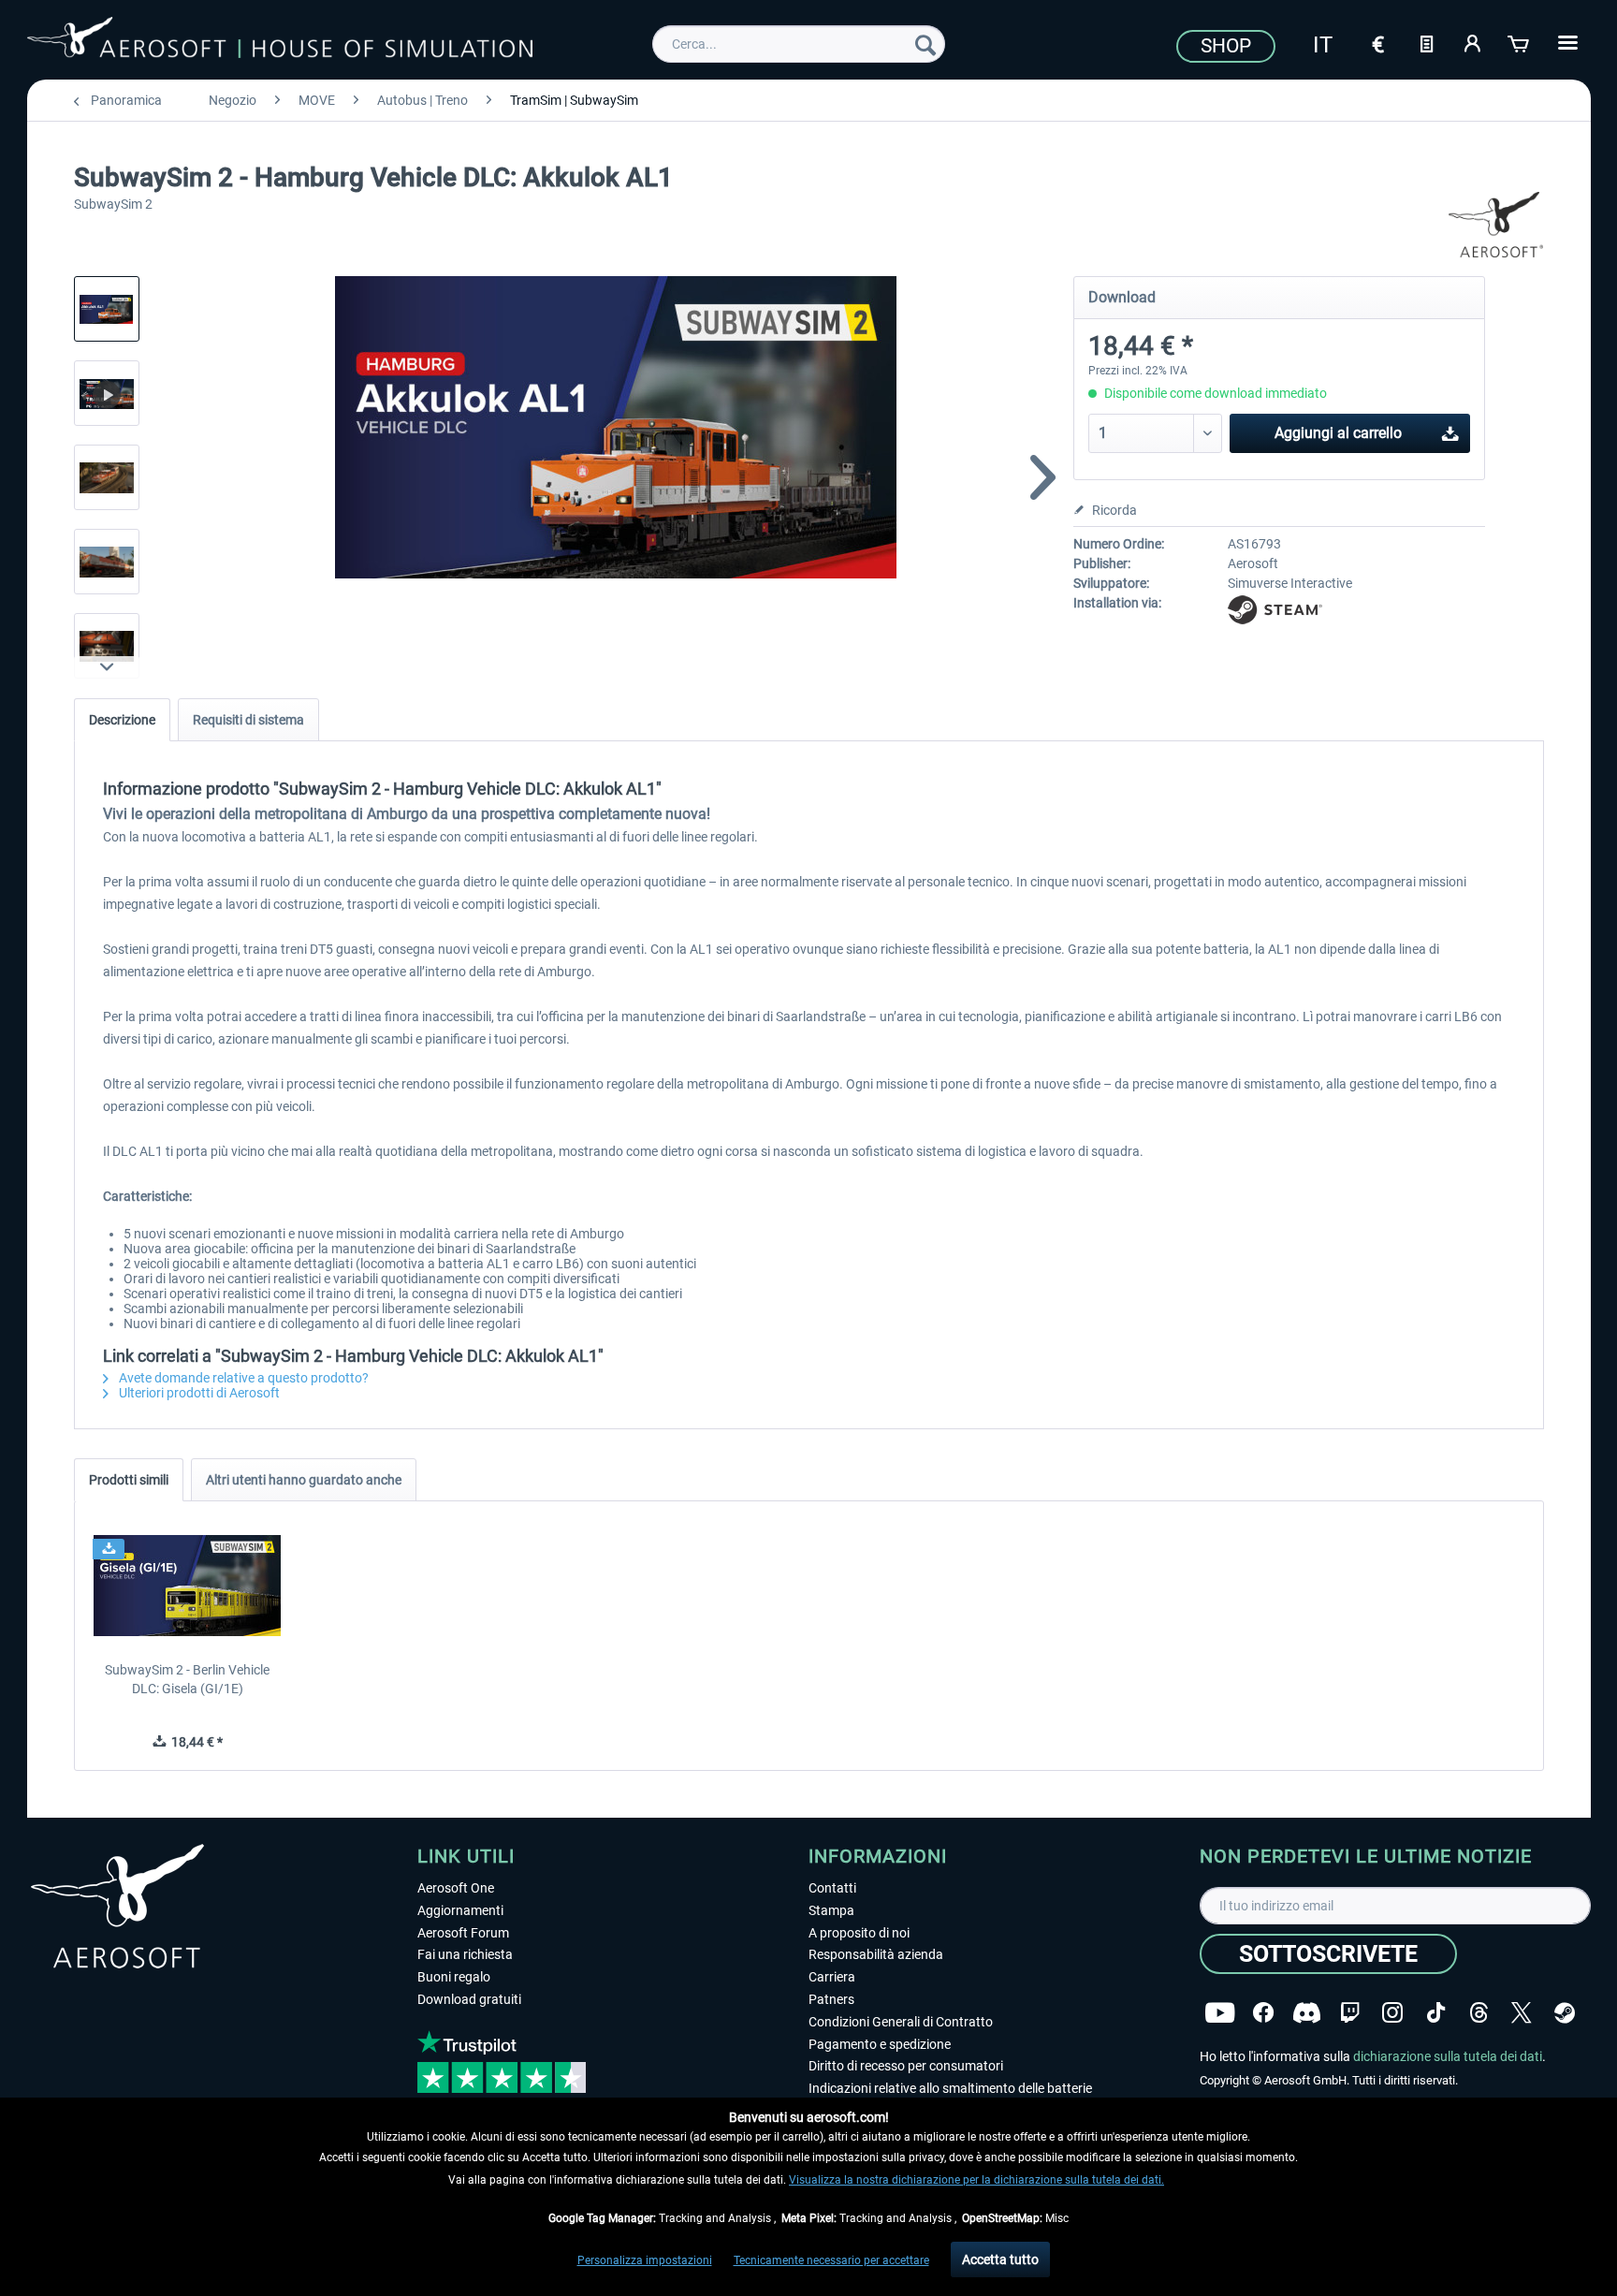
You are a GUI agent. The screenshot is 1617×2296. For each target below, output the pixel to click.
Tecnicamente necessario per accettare (831, 2260)
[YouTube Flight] (1220, 2013)
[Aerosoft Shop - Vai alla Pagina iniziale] (280, 41)
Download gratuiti (469, 1999)
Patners (831, 1999)
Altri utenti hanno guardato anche (304, 1480)
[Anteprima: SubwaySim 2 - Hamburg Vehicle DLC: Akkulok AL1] (107, 309)
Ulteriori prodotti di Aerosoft (198, 1393)
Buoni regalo (454, 1977)
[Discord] (1307, 2013)
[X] (1522, 2013)
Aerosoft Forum (463, 1933)
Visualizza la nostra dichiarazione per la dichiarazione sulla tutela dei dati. (976, 2180)
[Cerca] (925, 44)
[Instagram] (1392, 2013)
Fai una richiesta (465, 1954)
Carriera (832, 1977)
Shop (1226, 46)
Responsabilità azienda (876, 1954)
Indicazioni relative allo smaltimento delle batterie (950, 2088)
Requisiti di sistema (248, 720)
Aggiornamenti (460, 1910)
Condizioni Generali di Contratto (901, 2022)
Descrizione (122, 720)
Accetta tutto (1000, 2259)
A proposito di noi (859, 1933)
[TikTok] (1436, 2013)
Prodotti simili (129, 1480)
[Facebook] (1263, 2013)
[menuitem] (799, 44)
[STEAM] (1565, 2013)
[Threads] (1479, 2013)
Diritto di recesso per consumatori (906, 2066)
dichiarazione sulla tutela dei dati (1448, 2056)
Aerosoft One (456, 1888)
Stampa (831, 1910)
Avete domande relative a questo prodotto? (242, 1378)
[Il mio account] (1473, 42)
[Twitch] (1350, 2013)
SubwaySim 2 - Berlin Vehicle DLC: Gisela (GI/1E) (187, 1679)
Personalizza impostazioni (645, 2260)
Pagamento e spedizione (880, 2044)
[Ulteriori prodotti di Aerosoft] (1496, 225)
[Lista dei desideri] (1426, 42)
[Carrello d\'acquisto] (1520, 42)
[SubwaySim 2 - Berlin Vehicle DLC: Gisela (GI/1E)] (188, 1586)
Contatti (832, 1888)
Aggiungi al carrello (1338, 433)
